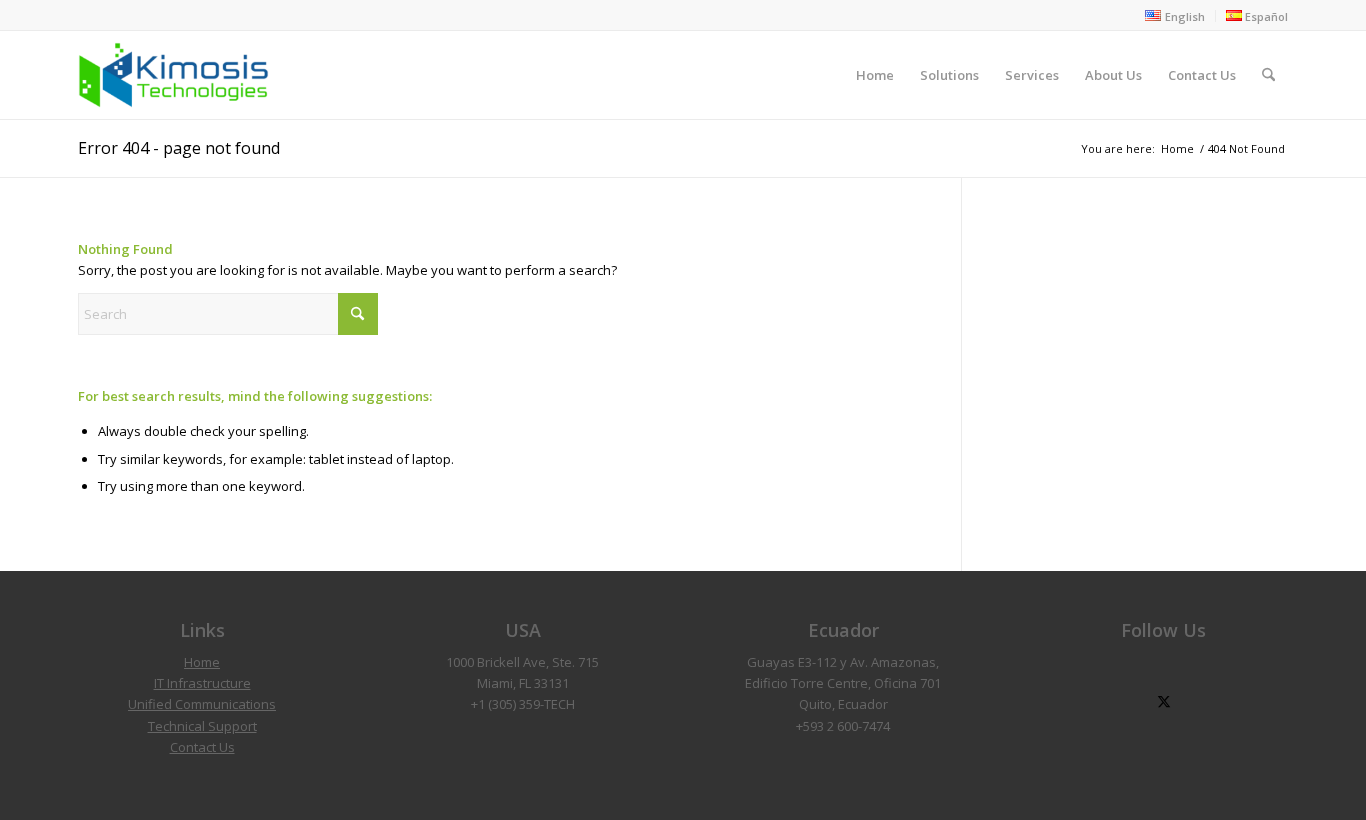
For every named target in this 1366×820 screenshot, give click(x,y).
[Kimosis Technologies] (173, 75)
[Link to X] (1163, 702)
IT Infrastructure (202, 683)
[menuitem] (1175, 16)
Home (202, 662)
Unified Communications (202, 704)
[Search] (1268, 75)
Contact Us (202, 747)
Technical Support (202, 726)
